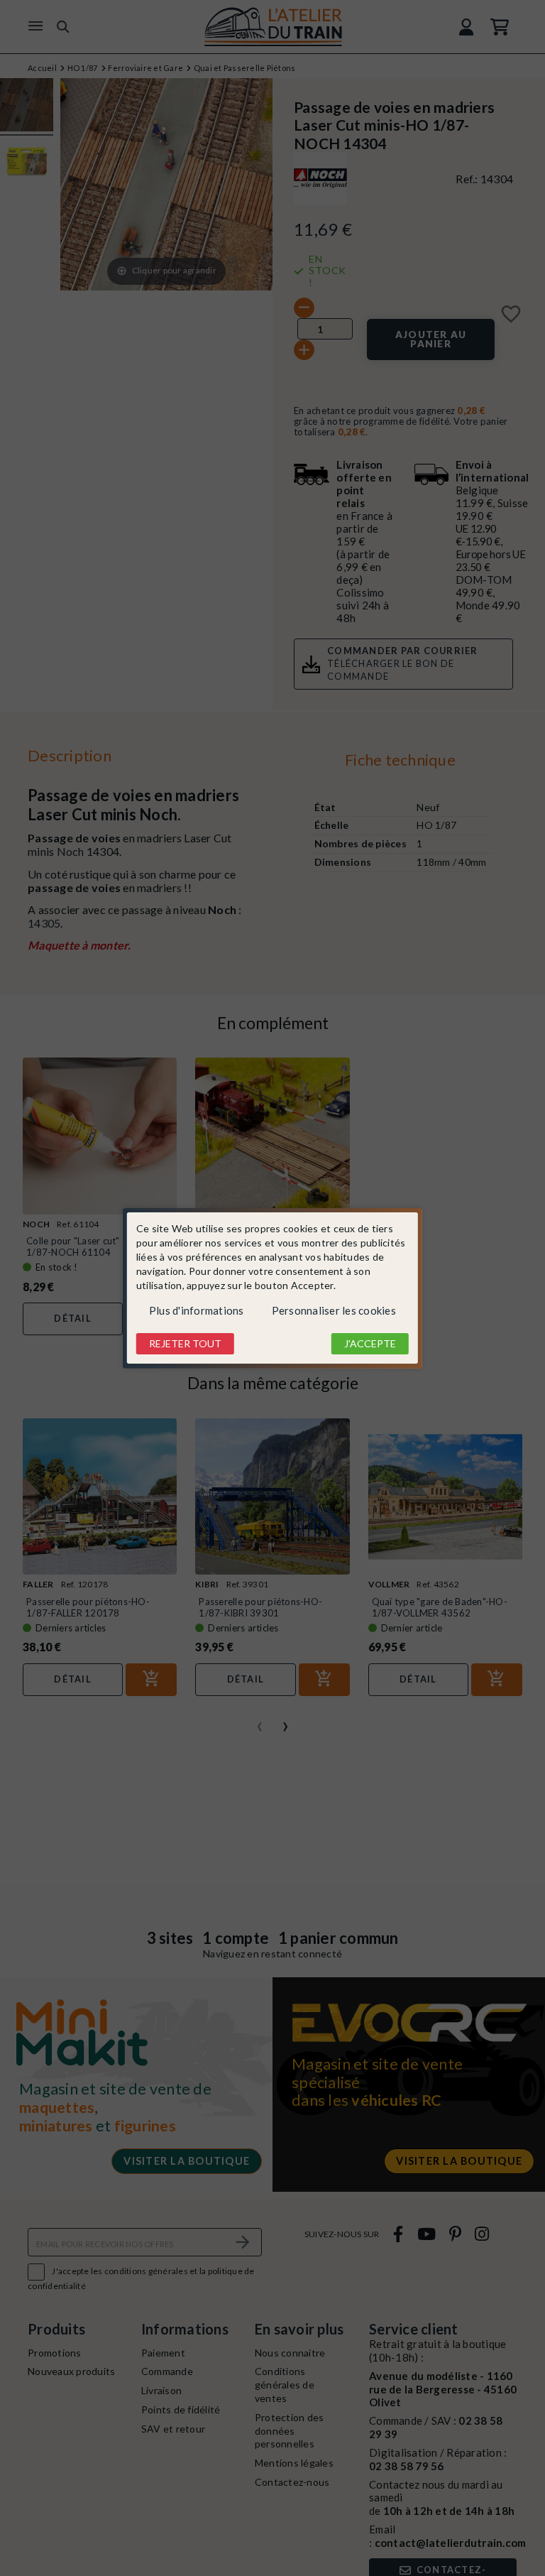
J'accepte (370, 1343)
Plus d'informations (197, 1310)
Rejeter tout (185, 1343)
